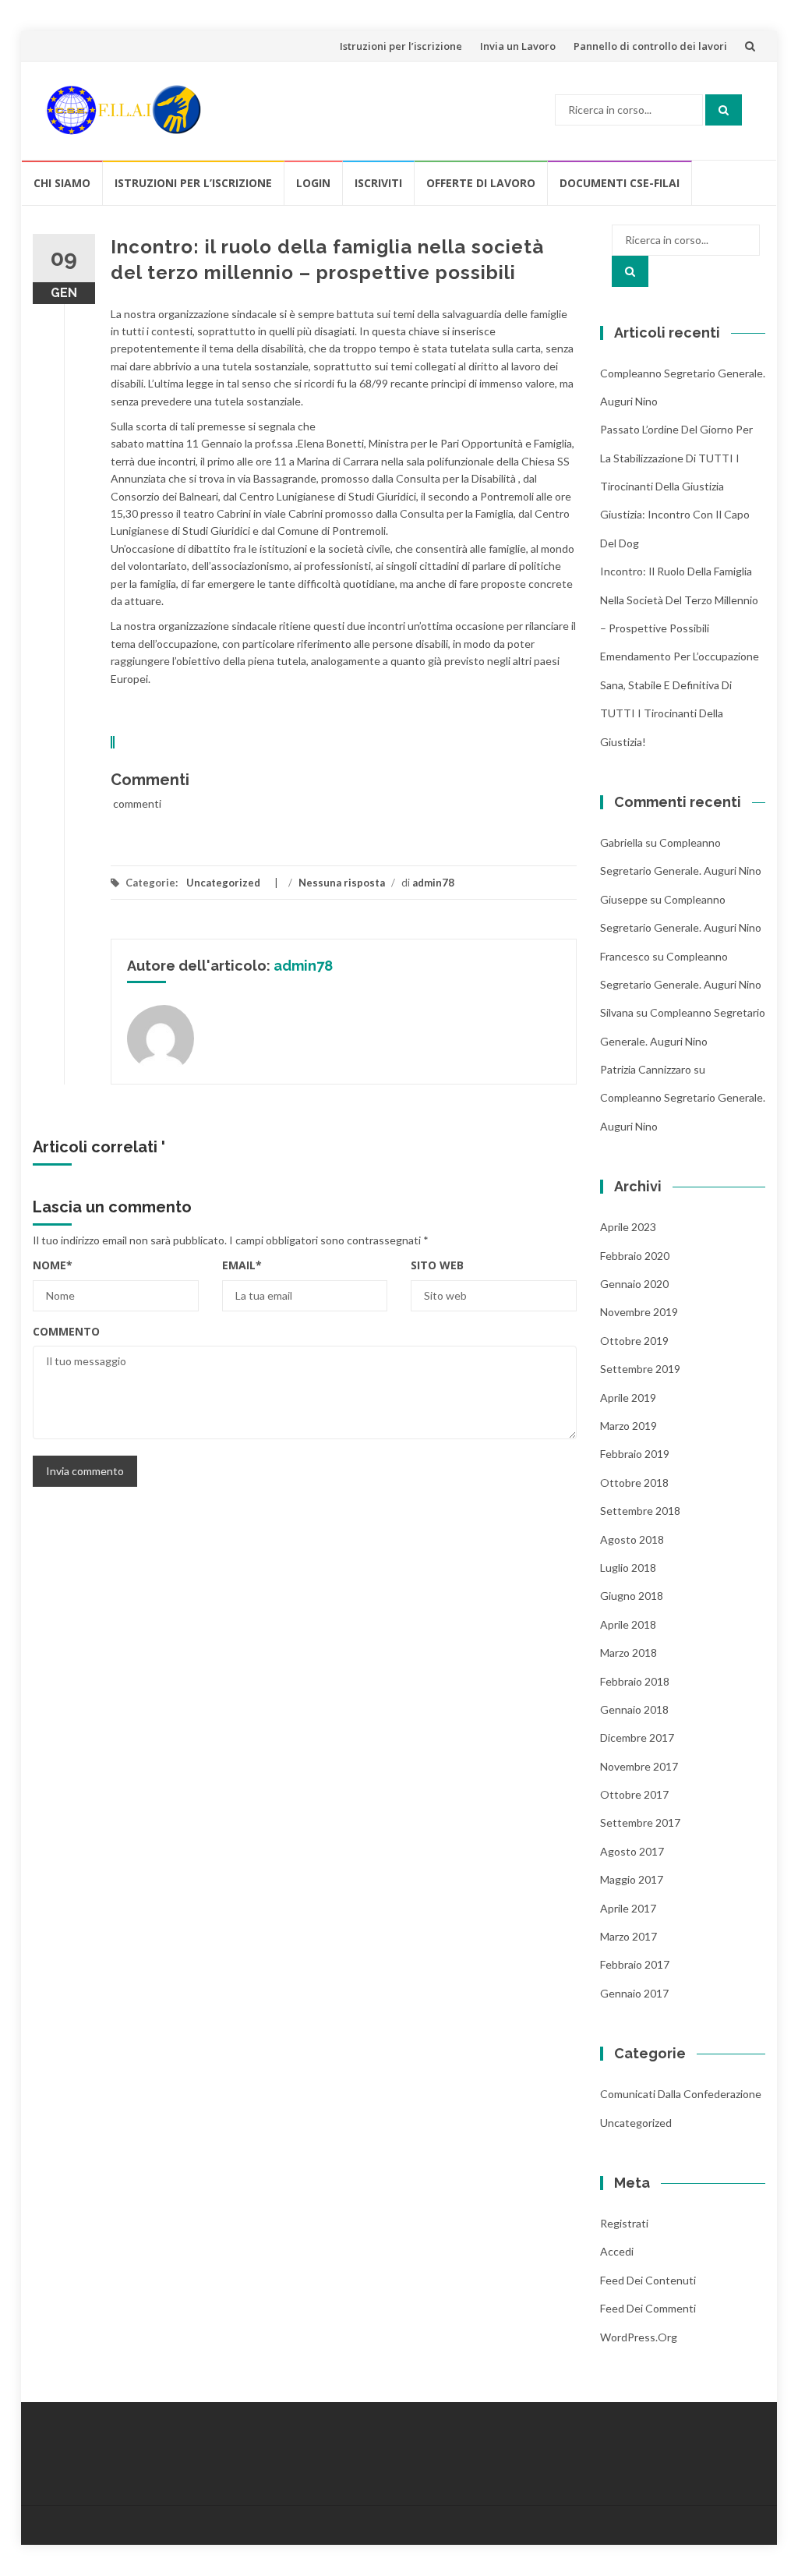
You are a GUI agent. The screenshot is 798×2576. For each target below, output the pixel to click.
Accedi (617, 2251)
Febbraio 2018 (635, 1681)
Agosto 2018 (632, 1539)
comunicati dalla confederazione (681, 2094)
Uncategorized (223, 883)
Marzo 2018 (629, 1652)
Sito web (437, 1265)
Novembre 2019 (639, 1312)
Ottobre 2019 (634, 1341)
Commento (66, 1331)
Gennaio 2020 (634, 1284)
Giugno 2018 (632, 1596)
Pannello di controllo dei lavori (650, 46)
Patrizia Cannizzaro (646, 1069)
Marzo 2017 (629, 1936)
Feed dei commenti (648, 2308)
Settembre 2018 (640, 1511)
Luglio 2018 (628, 1568)
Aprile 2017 (628, 1908)
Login (313, 183)
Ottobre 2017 (634, 1794)
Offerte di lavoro (481, 183)
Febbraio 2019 (635, 1454)
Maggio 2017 (632, 1879)
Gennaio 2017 (634, 1993)
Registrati (624, 2223)
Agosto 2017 (632, 1851)
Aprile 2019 (628, 1398)
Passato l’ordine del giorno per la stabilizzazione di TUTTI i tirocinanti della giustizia (676, 458)
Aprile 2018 (628, 1624)
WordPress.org (639, 2337)
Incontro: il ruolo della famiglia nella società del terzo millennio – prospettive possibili (679, 600)
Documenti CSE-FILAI (620, 183)
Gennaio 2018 (634, 1709)
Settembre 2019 (640, 1369)
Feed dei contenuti (648, 2280)
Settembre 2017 (640, 1822)
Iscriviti (378, 183)
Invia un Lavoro (518, 46)
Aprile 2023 (628, 1227)
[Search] (724, 110)
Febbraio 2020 (635, 1256)
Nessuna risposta (342, 883)
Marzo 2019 (629, 1426)
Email (242, 1265)
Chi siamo (62, 183)
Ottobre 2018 (634, 1483)
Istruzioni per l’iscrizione (401, 46)
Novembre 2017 (639, 1766)
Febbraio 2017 (635, 1964)
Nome (53, 1265)
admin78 (433, 883)
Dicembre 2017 (637, 1737)
